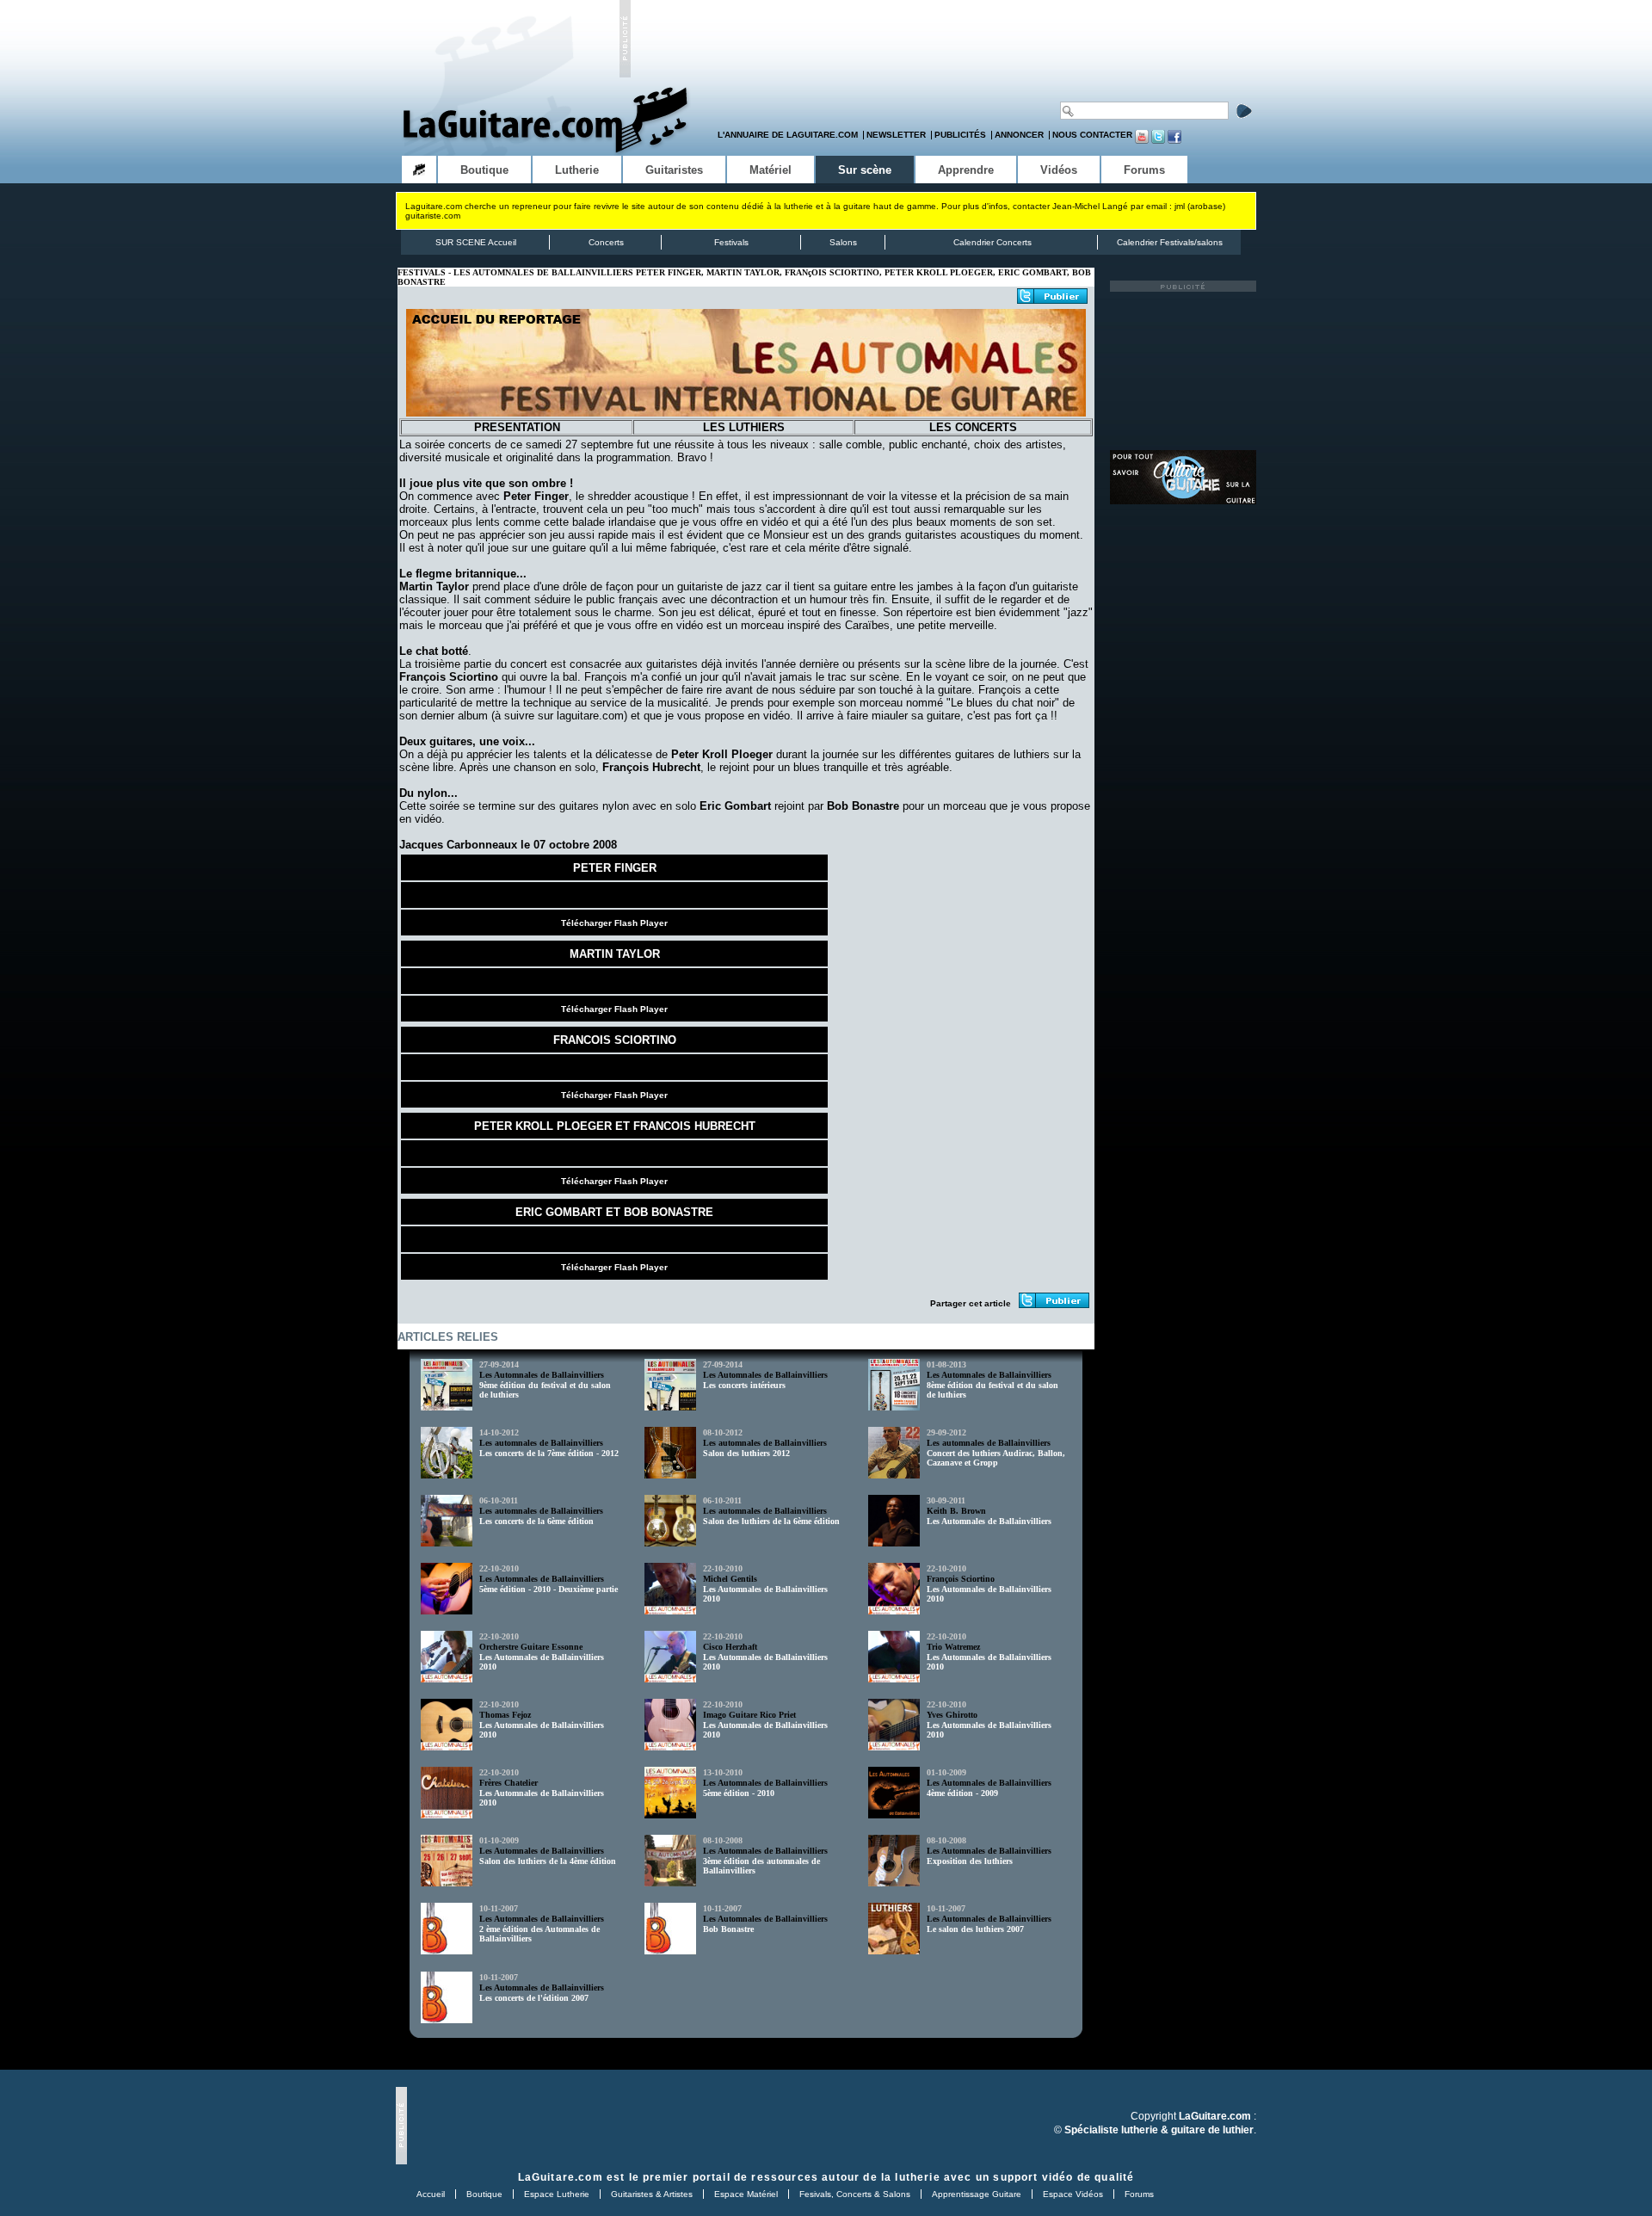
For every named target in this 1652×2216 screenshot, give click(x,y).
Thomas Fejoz (505, 1715)
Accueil (431, 2194)
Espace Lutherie (557, 2194)
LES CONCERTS (973, 427)
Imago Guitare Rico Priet (749, 1715)
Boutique (484, 2194)
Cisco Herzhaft (730, 1647)
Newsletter (896, 135)
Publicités (960, 135)
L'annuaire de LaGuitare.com (788, 135)
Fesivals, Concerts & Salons (855, 2194)
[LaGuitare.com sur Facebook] (1174, 141)
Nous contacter (1092, 135)
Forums (1139, 2194)
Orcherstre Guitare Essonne (531, 1647)
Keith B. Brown (956, 1511)
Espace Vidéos (1073, 2194)
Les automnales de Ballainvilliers (541, 1443)
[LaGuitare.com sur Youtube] (1142, 141)
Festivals (731, 242)
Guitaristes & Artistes (652, 2194)
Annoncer (1019, 135)
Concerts (606, 242)
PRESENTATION (517, 427)
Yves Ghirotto (952, 1715)
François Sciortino (961, 1579)
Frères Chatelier (509, 1783)
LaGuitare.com (561, 2177)
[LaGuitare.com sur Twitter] (1158, 141)
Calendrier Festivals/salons (1170, 242)
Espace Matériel (746, 2194)
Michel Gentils (730, 1579)
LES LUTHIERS (744, 427)
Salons (843, 242)
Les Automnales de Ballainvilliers (542, 1375)
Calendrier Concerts (992, 242)
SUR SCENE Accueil (476, 242)
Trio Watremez (953, 1647)
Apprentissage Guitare (977, 2194)
